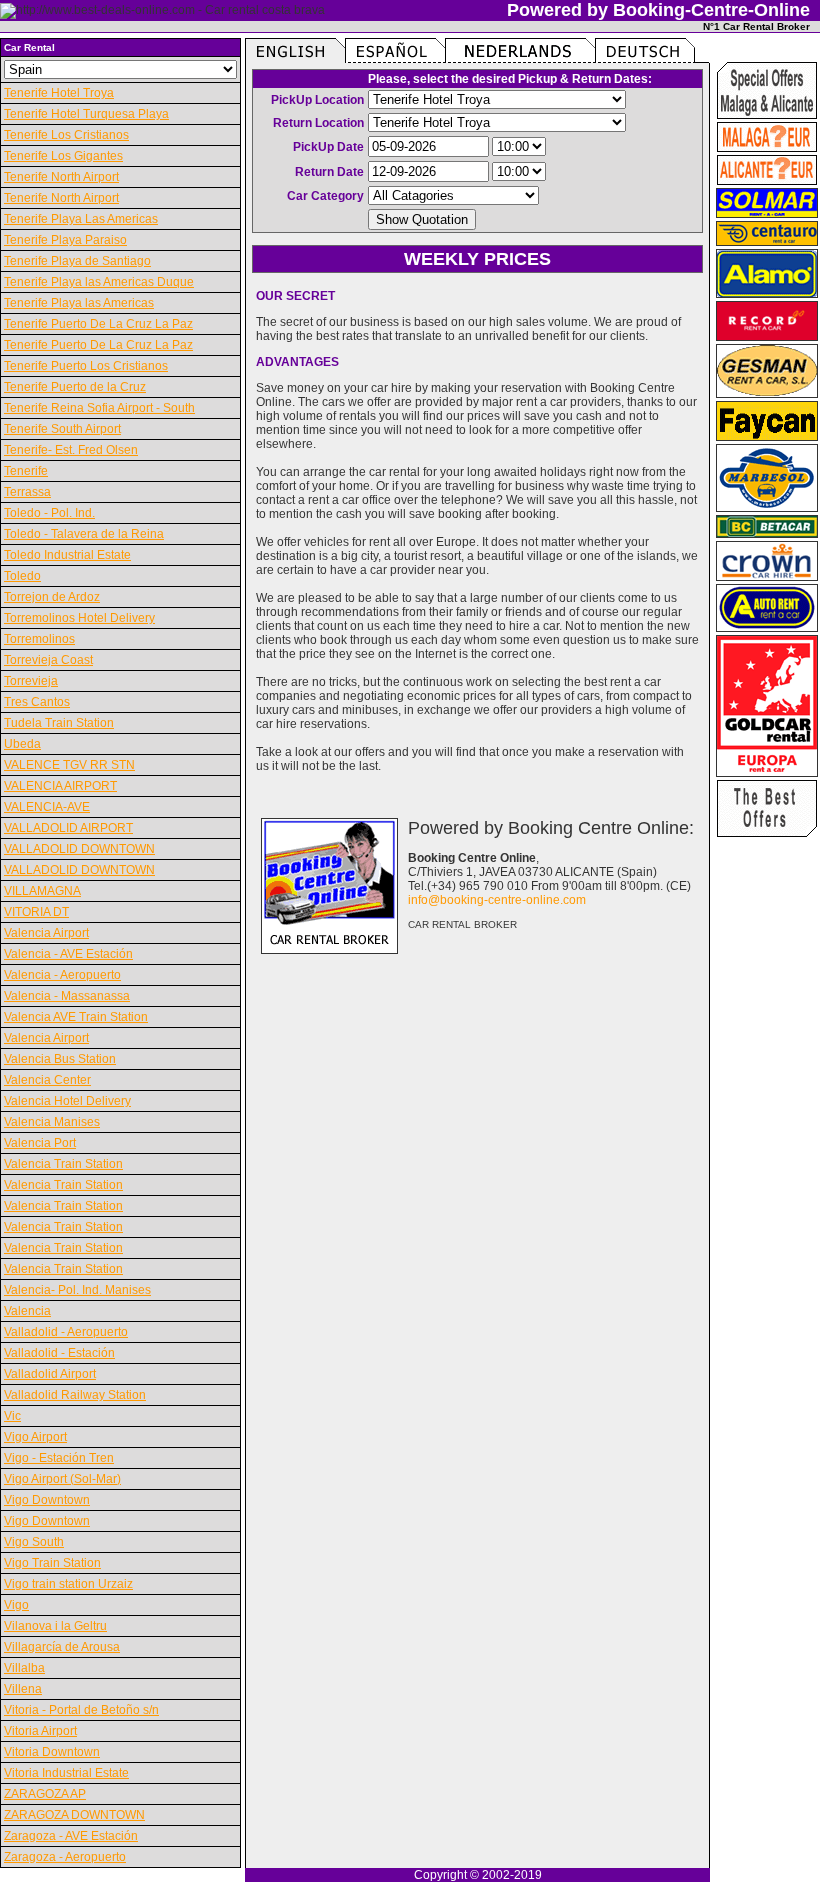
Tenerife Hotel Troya (59, 93)
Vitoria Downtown (52, 1752)
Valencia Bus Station (60, 1059)
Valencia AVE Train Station (76, 1017)
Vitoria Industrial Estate (66, 1773)
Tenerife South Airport (62, 429)
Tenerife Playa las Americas (79, 303)
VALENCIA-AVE (47, 807)
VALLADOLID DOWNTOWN (79, 849)
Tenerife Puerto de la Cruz (75, 387)
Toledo (22, 576)
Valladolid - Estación (59, 1353)
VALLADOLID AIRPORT (68, 828)
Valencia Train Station (63, 1164)
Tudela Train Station (59, 723)
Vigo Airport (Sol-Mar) (62, 1479)
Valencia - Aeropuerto (62, 975)
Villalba (24, 1668)
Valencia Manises (52, 1122)
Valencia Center (47, 1080)
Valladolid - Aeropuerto (66, 1332)
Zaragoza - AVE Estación (71, 1836)
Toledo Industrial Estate (67, 555)
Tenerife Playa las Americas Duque (99, 282)
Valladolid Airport (50, 1374)
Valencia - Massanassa (67, 996)
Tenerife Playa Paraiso (65, 240)
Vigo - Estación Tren (59, 1458)
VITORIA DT (36, 912)
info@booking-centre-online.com (497, 900)
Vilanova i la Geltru (55, 1626)
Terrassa (27, 492)
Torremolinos (39, 639)
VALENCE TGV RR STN (69, 765)
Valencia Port (40, 1143)
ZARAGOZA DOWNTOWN (74, 1815)
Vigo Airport (35, 1437)
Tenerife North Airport (61, 177)
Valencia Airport (46, 933)
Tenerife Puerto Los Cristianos (86, 366)
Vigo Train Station (52, 1563)
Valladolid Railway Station (75, 1395)
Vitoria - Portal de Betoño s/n (81, 1710)
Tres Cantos (37, 702)
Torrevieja (31, 681)
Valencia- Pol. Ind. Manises (77, 1290)
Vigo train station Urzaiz (68, 1584)
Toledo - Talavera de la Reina (84, 534)
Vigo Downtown (47, 1500)
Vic (12, 1416)
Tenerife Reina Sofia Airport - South (99, 408)
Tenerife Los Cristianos (66, 135)
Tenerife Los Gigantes (63, 156)
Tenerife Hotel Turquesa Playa (86, 114)
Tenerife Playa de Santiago (77, 261)
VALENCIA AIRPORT (60, 786)
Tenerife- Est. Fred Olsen (71, 450)
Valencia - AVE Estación (68, 954)
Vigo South (34, 1542)
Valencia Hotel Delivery (67, 1101)
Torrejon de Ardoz (52, 597)
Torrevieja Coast (48, 660)
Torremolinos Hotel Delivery (79, 618)
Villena (23, 1689)
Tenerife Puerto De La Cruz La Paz (98, 324)
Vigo (16, 1605)
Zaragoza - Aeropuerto (65, 1857)
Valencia (27, 1311)
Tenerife (26, 471)
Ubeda (22, 744)
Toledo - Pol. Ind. (49, 513)
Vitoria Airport (40, 1731)
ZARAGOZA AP (45, 1794)
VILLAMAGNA (42, 891)
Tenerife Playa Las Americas (81, 219)
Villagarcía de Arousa (62, 1647)
